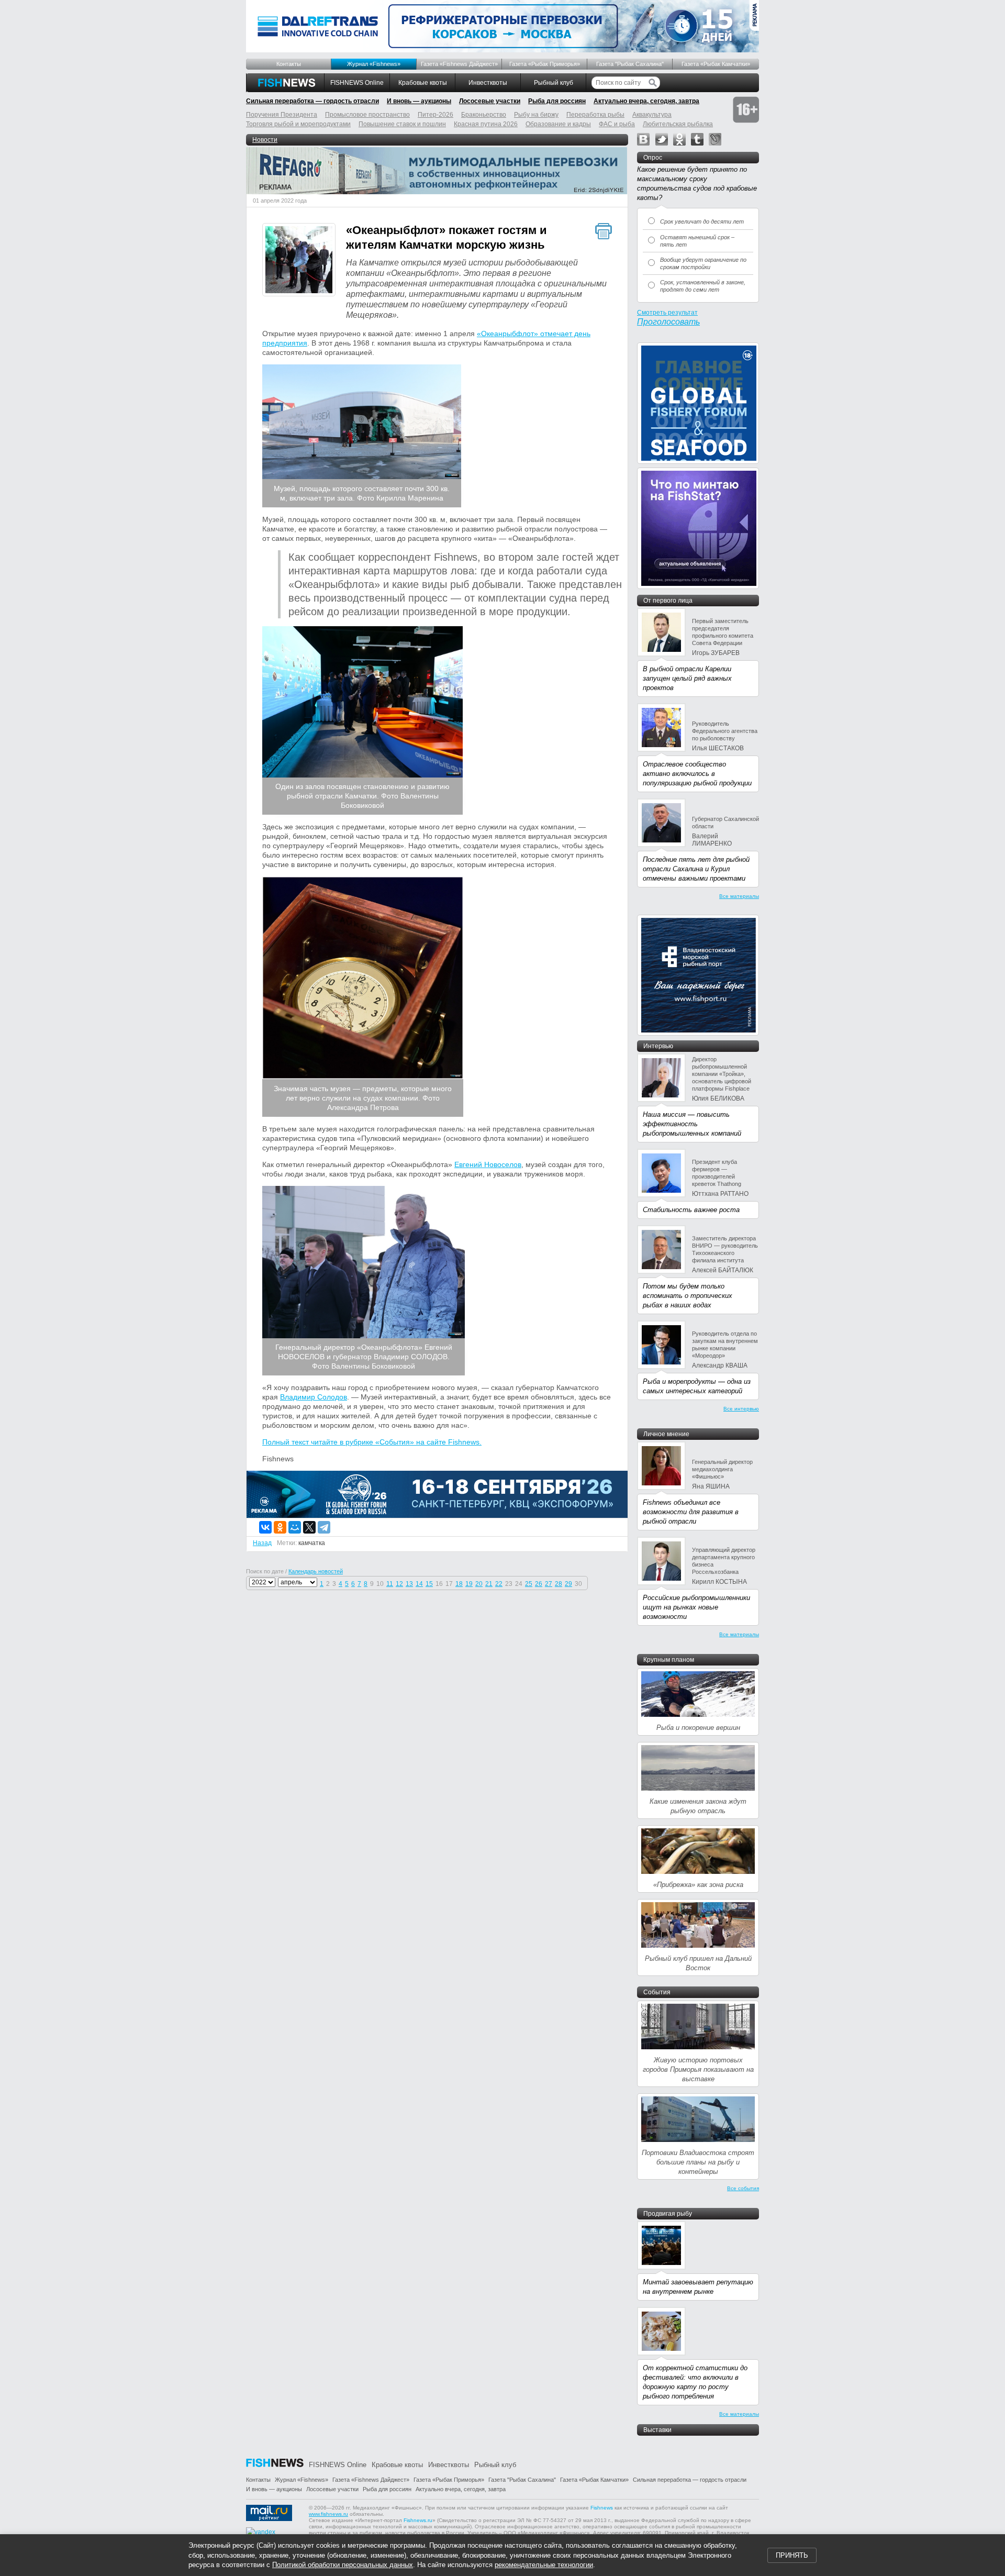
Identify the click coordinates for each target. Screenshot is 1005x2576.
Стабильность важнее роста (691, 1210)
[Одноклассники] (280, 1527)
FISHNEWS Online (357, 83)
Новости (265, 140)
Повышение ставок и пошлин (402, 124)
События (657, 1992)
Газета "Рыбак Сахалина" (630, 64)
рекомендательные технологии (544, 2565)
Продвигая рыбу (668, 2214)
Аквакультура (652, 115)
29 (568, 1584)
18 (459, 1584)
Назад (262, 1543)
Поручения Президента (282, 115)
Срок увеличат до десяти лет (702, 221)
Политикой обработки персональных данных (343, 2565)
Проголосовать (668, 322)
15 (429, 1584)
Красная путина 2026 (486, 124)
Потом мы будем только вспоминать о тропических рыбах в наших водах (688, 1296)
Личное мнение (666, 1434)
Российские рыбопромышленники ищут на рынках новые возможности (696, 1607)
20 (479, 1584)
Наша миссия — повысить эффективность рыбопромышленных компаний (692, 1124)
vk (643, 139)
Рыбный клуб (554, 83)
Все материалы (739, 896)
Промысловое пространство (367, 115)
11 (390, 1584)
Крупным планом (669, 1660)
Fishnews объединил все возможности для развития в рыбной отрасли (691, 1512)
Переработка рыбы (595, 115)
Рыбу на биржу (536, 115)
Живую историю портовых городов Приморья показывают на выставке (698, 2069)
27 (549, 1584)
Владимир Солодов (314, 1397)
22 (499, 1584)
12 (399, 1584)
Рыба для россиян (557, 101)
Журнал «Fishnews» (374, 64)
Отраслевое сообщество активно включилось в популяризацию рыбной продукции (697, 774)
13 (409, 1584)
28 (559, 1584)
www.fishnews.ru (328, 2514)
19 (469, 1584)
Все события (743, 2188)
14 (419, 1584)
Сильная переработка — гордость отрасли (312, 101)
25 (529, 1584)
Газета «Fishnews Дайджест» (459, 64)
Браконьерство (484, 115)
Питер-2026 (435, 115)
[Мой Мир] (295, 1527)
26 (539, 1584)
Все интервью (741, 1409)
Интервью (658, 1046)
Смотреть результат (667, 313)
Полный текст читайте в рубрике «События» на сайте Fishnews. (372, 1442)
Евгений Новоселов (488, 1164)
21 (489, 1584)
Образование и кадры (558, 124)
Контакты (289, 64)
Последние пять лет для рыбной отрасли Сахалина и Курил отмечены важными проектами (696, 869)
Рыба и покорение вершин (698, 1728)
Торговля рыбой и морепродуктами (298, 124)
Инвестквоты (488, 83)
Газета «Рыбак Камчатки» (716, 64)
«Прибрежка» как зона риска (698, 1885)
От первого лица (668, 601)
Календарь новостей (316, 1571)
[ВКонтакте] (265, 1527)
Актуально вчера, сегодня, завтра (646, 101)
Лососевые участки (490, 101)
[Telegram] (324, 1527)
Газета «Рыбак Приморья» (545, 64)
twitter (662, 139)
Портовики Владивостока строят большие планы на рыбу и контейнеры (698, 2162)
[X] (309, 1527)
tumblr (697, 139)
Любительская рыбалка (678, 124)
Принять (792, 2555)
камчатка (312, 1543)
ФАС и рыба (617, 124)
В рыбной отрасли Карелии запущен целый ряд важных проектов (687, 678)
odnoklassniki (679, 139)
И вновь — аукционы (419, 101)
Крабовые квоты (423, 83)
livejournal (715, 139)
